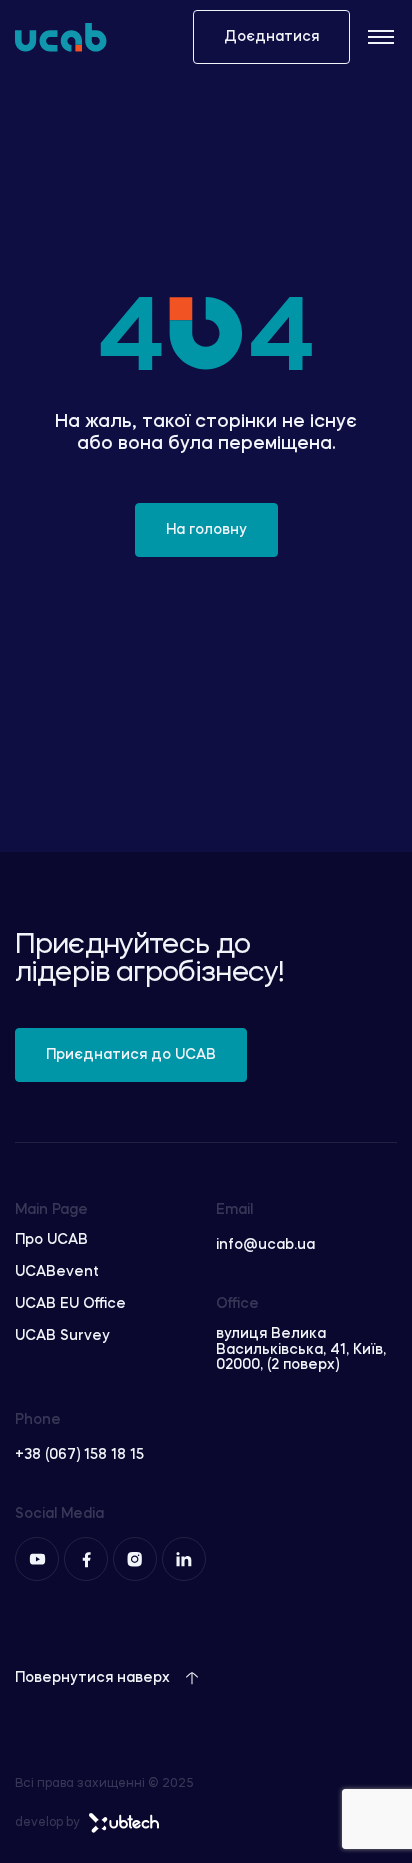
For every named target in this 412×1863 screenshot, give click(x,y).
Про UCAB (51, 1240)
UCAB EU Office (70, 1304)
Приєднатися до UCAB (131, 1055)
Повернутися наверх (92, 1678)
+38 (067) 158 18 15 (79, 1455)
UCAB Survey (62, 1336)
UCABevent (57, 1272)
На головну (206, 530)
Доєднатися (271, 37)
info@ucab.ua (265, 1245)
